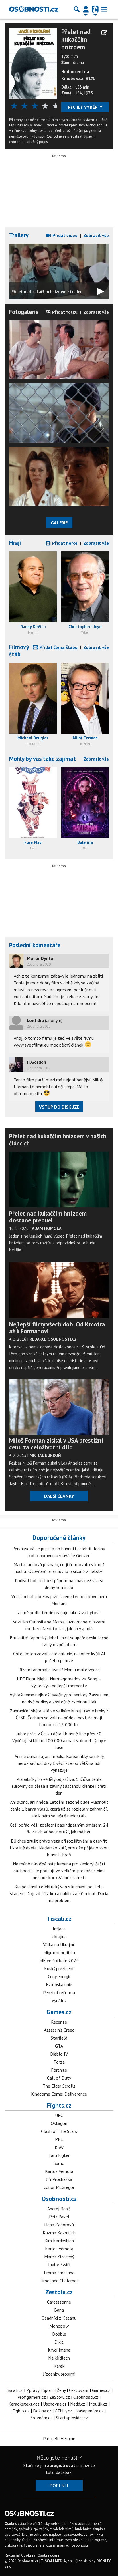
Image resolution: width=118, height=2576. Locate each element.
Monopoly (59, 2326)
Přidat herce (64, 543)
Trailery (19, 235)
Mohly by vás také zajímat (43, 759)
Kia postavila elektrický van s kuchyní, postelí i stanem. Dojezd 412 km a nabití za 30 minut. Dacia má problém (59, 1893)
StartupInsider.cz (72, 2418)
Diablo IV (59, 2054)
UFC (59, 2115)
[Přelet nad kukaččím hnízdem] (33, 63)
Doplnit (59, 2485)
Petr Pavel (59, 2217)
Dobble (59, 2334)
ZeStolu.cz (60, 2397)
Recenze (59, 2022)
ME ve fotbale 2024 (59, 1960)
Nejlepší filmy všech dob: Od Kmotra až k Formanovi (57, 1328)
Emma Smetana (59, 2273)
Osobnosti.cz (59, 2199)
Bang (59, 2310)
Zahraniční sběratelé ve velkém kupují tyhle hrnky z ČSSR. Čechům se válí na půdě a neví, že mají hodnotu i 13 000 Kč (59, 1718)
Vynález (59, 2000)
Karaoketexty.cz (24, 2404)
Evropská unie (59, 1984)
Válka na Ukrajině (59, 1944)
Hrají (15, 543)
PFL (59, 2139)
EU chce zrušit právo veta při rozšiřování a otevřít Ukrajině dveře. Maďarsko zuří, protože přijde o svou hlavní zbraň (59, 1848)
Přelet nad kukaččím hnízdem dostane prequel (48, 1217)
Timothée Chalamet (59, 2281)
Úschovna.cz (55, 2404)
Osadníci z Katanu (59, 2318)
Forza (59, 2062)
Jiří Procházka (59, 2179)
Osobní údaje (48, 2555)
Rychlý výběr (83, 107)
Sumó (59, 2163)
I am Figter (59, 2155)
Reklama (12, 2555)
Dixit (59, 2342)
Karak (59, 2366)
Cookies (28, 2555)
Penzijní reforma (59, 1992)
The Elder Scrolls (59, 2086)
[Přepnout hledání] (77, 9)
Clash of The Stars (59, 2131)
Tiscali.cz (59, 1919)
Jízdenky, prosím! (59, 2374)
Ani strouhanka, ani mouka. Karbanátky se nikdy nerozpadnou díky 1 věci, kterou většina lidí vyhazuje (59, 1763)
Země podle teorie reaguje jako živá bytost (59, 1612)
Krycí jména (59, 2350)
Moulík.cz (98, 2404)
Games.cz (59, 2012)
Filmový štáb (19, 651)
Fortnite (59, 2070)
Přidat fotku (64, 312)
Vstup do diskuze (59, 1107)
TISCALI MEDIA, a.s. (57, 2561)
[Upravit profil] (104, 33)
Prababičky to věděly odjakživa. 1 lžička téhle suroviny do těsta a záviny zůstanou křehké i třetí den (59, 1786)
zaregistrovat (61, 2465)
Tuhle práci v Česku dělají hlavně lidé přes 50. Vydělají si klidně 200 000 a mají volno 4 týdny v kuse (59, 1740)
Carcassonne (59, 2302)
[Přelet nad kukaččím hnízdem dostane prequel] (59, 1180)
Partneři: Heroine (59, 2438)
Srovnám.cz (41, 2418)
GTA (59, 2046)
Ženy (61, 2390)
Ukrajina (59, 1936)
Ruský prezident (59, 1968)
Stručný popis (37, 142)
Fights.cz (59, 2105)
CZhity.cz (63, 2411)
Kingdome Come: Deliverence (59, 2094)
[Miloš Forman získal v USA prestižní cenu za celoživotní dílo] (59, 1407)
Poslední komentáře (35, 945)
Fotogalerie (24, 312)
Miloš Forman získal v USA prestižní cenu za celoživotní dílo (56, 1444)
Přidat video (64, 235)
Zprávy (33, 2390)
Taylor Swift (59, 2265)
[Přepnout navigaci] (86, 9)
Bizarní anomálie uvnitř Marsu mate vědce (59, 1670)
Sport (48, 2390)
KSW (59, 2147)
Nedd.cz (78, 2404)
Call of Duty (59, 2078)
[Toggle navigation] (104, 9)
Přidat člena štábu (58, 647)
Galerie (59, 523)
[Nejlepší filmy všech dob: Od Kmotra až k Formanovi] (59, 1290)
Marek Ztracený (59, 2257)
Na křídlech (59, 2358)
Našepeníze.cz (90, 2411)
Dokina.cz (42, 2411)
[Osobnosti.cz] (34, 9)
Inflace (59, 1929)
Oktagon (59, 2123)
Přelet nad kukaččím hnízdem (76, 39)
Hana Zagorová (59, 2225)
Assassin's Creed (59, 2030)
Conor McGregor (59, 2187)
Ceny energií (59, 1976)
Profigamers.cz (32, 2397)
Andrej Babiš (59, 2209)
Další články (59, 1496)
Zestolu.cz (59, 2292)
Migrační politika (59, 1952)
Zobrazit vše (96, 235)
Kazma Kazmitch (59, 2233)
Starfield (59, 2038)
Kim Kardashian (59, 2241)
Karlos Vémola (59, 2171)
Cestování (79, 2390)
